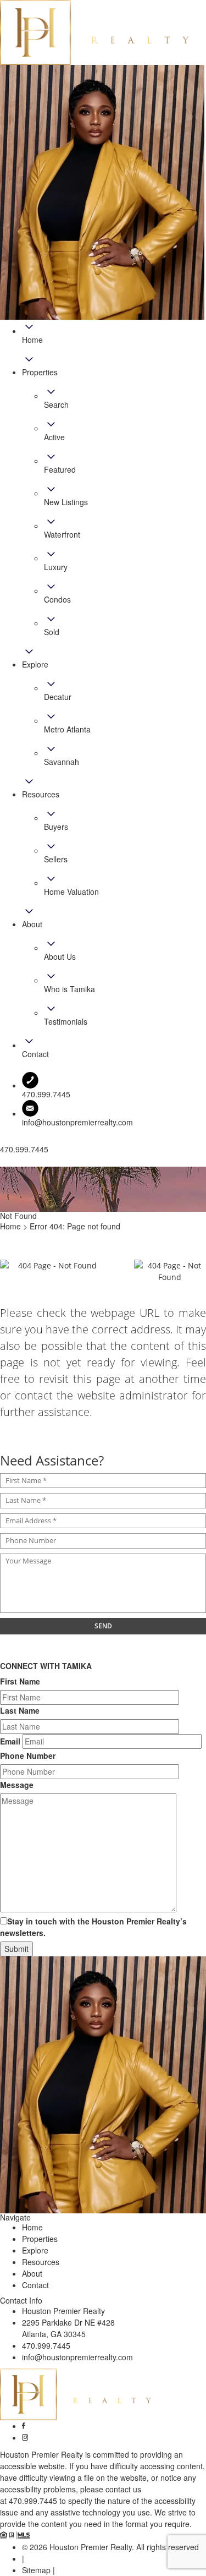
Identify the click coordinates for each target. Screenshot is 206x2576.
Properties (40, 2239)
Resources (41, 2262)
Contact (35, 2285)
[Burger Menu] (3, 1164)
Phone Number (28, 1755)
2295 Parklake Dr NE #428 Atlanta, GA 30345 (68, 2328)
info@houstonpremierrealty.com (77, 1122)
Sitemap (36, 2570)
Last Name (20, 1710)
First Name (20, 1681)
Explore (35, 2250)
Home (32, 2227)
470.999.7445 (46, 2345)
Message (17, 1785)
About (32, 2273)
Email (10, 1741)
